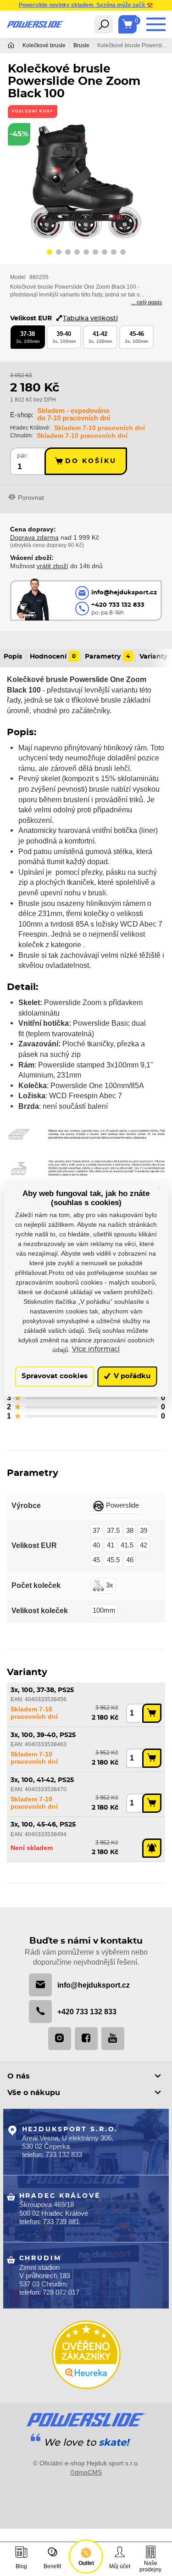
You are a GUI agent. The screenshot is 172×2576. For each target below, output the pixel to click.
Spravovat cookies (55, 1377)
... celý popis (147, 302)
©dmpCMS (86, 2472)
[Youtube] (113, 2039)
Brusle (81, 45)
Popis (13, 657)
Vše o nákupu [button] (34, 2093)
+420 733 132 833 (87, 2012)
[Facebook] (86, 2039)
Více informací (96, 1350)
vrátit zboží (53, 566)
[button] (50, 253)
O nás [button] (19, 2076)
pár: (23, 455)
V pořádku (131, 1377)
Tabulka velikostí (90, 318)
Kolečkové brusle (44, 45)
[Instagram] (60, 2039)
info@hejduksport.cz (94, 1985)
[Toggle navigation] (104, 24)
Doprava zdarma (34, 537)
